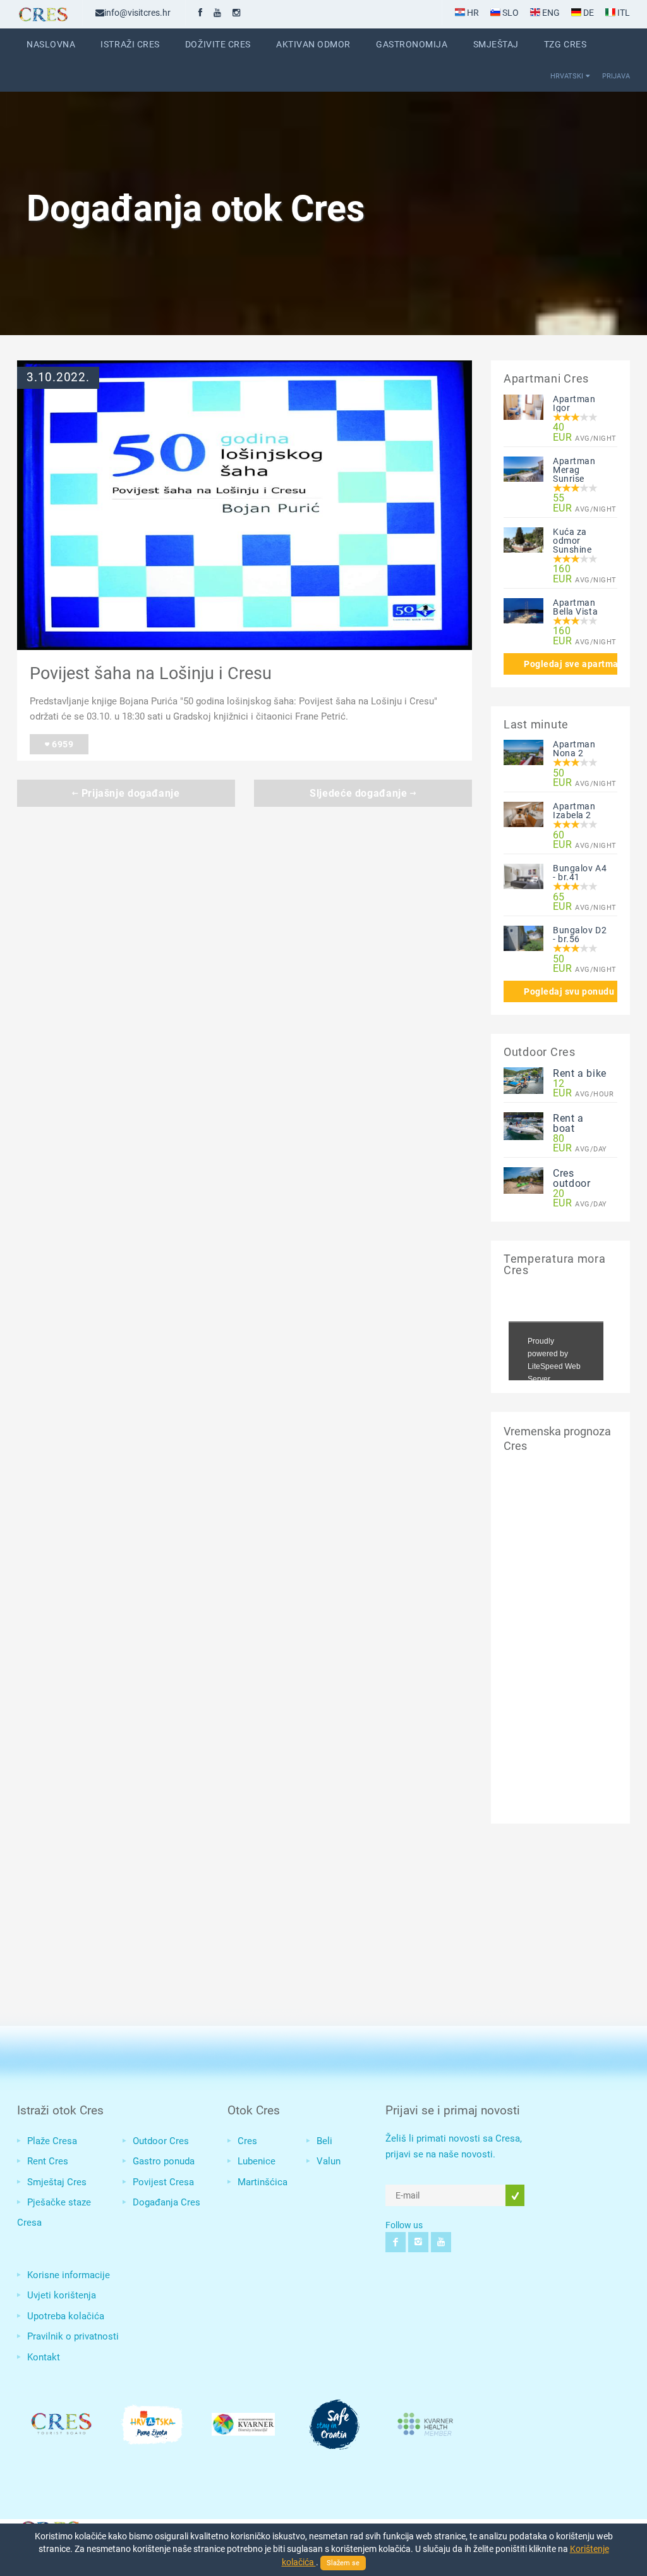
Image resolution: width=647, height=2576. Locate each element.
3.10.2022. (58, 377)
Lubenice (257, 2161)
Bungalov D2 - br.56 (580, 935)
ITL (623, 13)
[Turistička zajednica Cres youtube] (217, 13)
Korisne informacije (69, 2275)
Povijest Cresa (163, 2182)
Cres (247, 2141)
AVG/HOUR (580, 1089)
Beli (324, 2141)
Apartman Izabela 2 (574, 811)
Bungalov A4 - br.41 (580, 873)
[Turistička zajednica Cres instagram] (236, 13)
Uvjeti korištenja (62, 2295)
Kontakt (44, 2357)
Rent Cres (48, 2161)
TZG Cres (565, 44)
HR (472, 13)
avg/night (580, 432)
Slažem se (343, 2563)
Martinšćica (263, 2182)
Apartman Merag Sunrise (574, 470)
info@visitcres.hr (137, 13)
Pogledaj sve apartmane (571, 664)
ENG (550, 13)
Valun (329, 2161)
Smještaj (496, 44)
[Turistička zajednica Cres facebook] (200, 13)
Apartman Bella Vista (575, 607)
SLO (510, 13)
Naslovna (51, 44)
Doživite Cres (218, 44)
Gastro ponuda (164, 2161)
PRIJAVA (616, 76)
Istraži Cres (130, 44)
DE (588, 13)
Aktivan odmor (313, 44)
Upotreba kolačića (66, 2316)
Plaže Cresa (52, 2141)
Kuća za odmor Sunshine (572, 541)
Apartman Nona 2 (574, 749)
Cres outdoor (571, 1178)
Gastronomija (412, 44)
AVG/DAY (580, 1144)
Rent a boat (568, 1123)
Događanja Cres (166, 2202)
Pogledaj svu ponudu (569, 991)
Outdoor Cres (161, 2141)
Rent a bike (580, 1073)
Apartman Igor (574, 403)
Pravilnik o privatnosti (73, 2336)
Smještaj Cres (57, 2182)
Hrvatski (567, 76)
